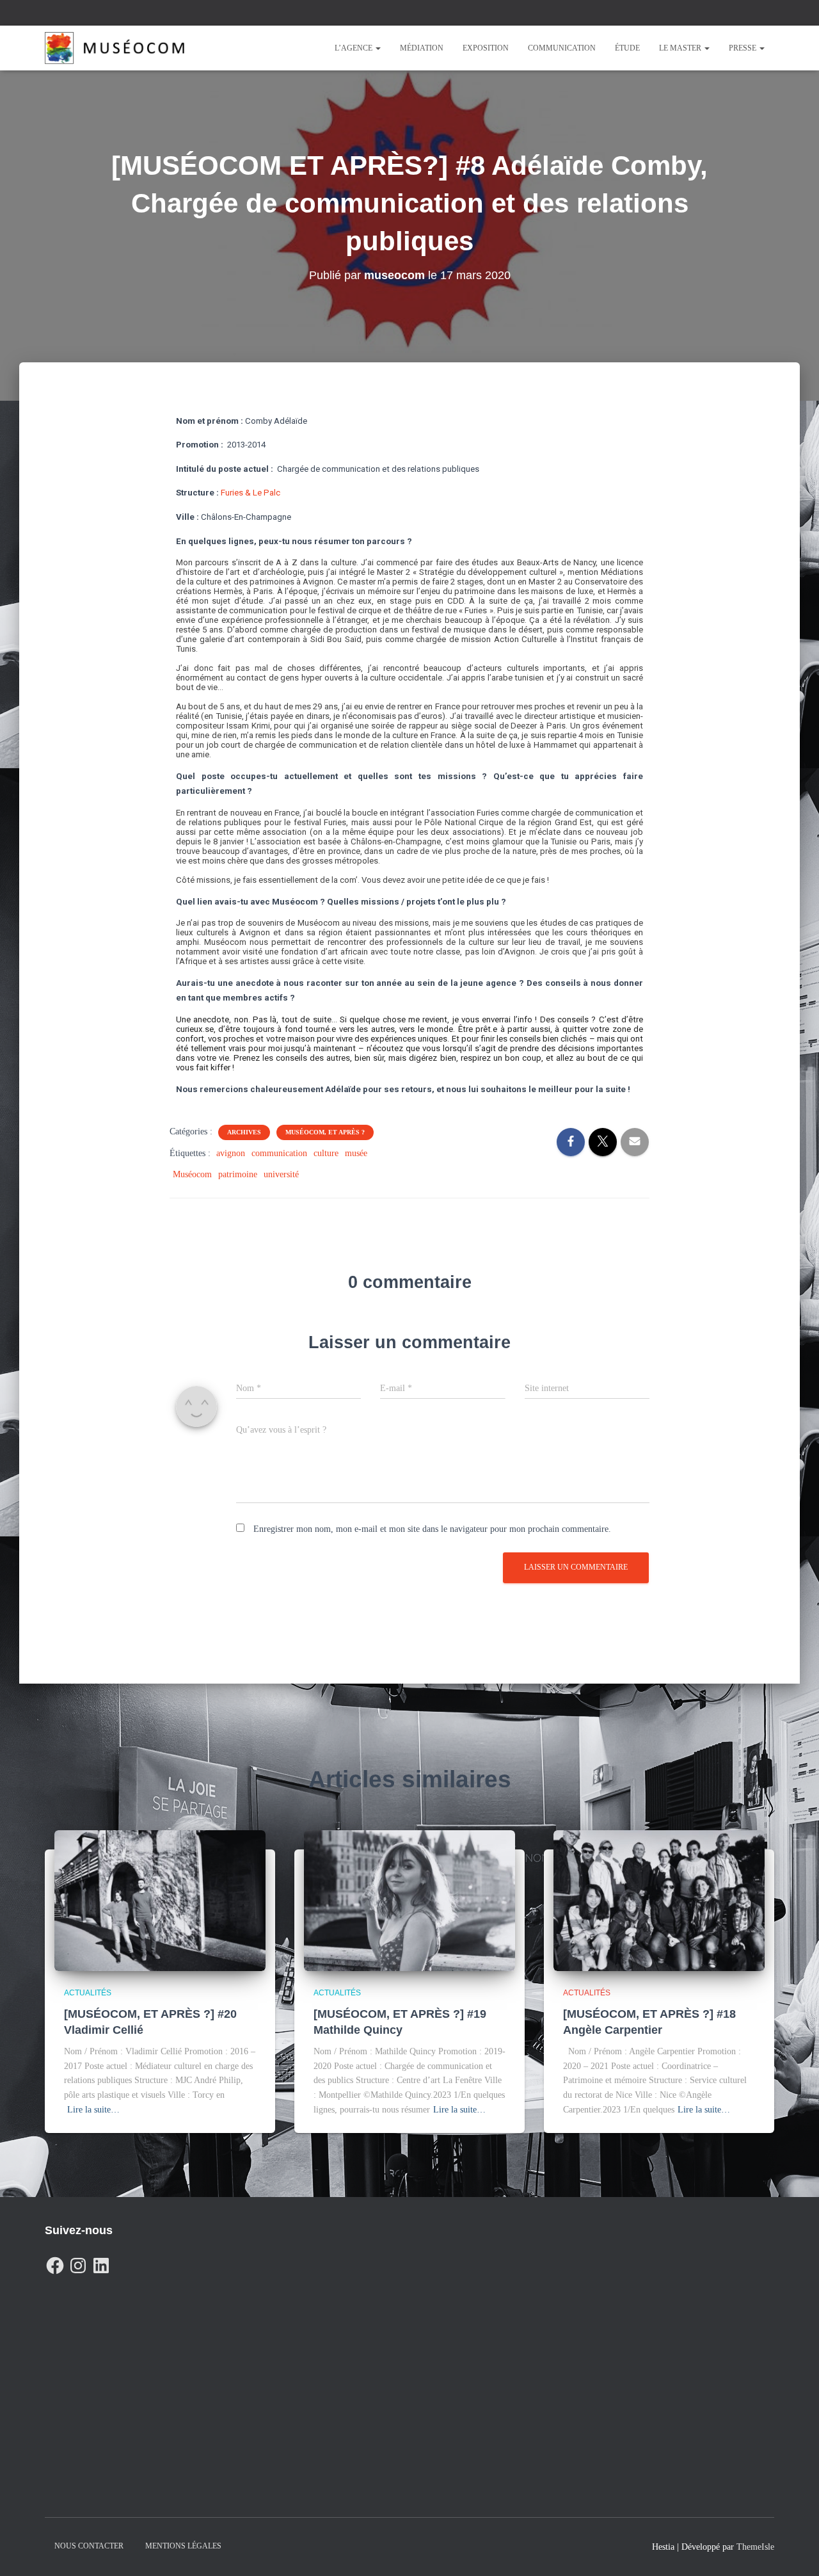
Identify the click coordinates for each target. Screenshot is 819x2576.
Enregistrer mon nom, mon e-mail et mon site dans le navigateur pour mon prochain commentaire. (432, 1529)
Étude (627, 48)
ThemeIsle (755, 2547)
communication (279, 1153)
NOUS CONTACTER (89, 2546)
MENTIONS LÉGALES (183, 2546)
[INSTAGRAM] (78, 2262)
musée (356, 1153)
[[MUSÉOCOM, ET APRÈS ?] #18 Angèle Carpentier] (659, 1900)
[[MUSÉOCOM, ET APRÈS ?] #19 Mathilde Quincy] (409, 1900)
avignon (231, 1153)
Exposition (486, 48)
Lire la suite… (93, 2110)
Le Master (681, 48)
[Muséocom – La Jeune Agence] (115, 48)
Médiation (422, 48)
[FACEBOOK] (55, 2262)
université (281, 1174)
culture (326, 1153)
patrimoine (238, 1174)
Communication (562, 48)
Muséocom (192, 1174)
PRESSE (743, 48)
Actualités (88, 1993)
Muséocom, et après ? (325, 1132)
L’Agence (354, 48)
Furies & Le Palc (250, 493)
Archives (244, 1132)
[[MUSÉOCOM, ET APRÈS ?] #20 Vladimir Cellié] (160, 1900)
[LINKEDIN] (101, 2262)
